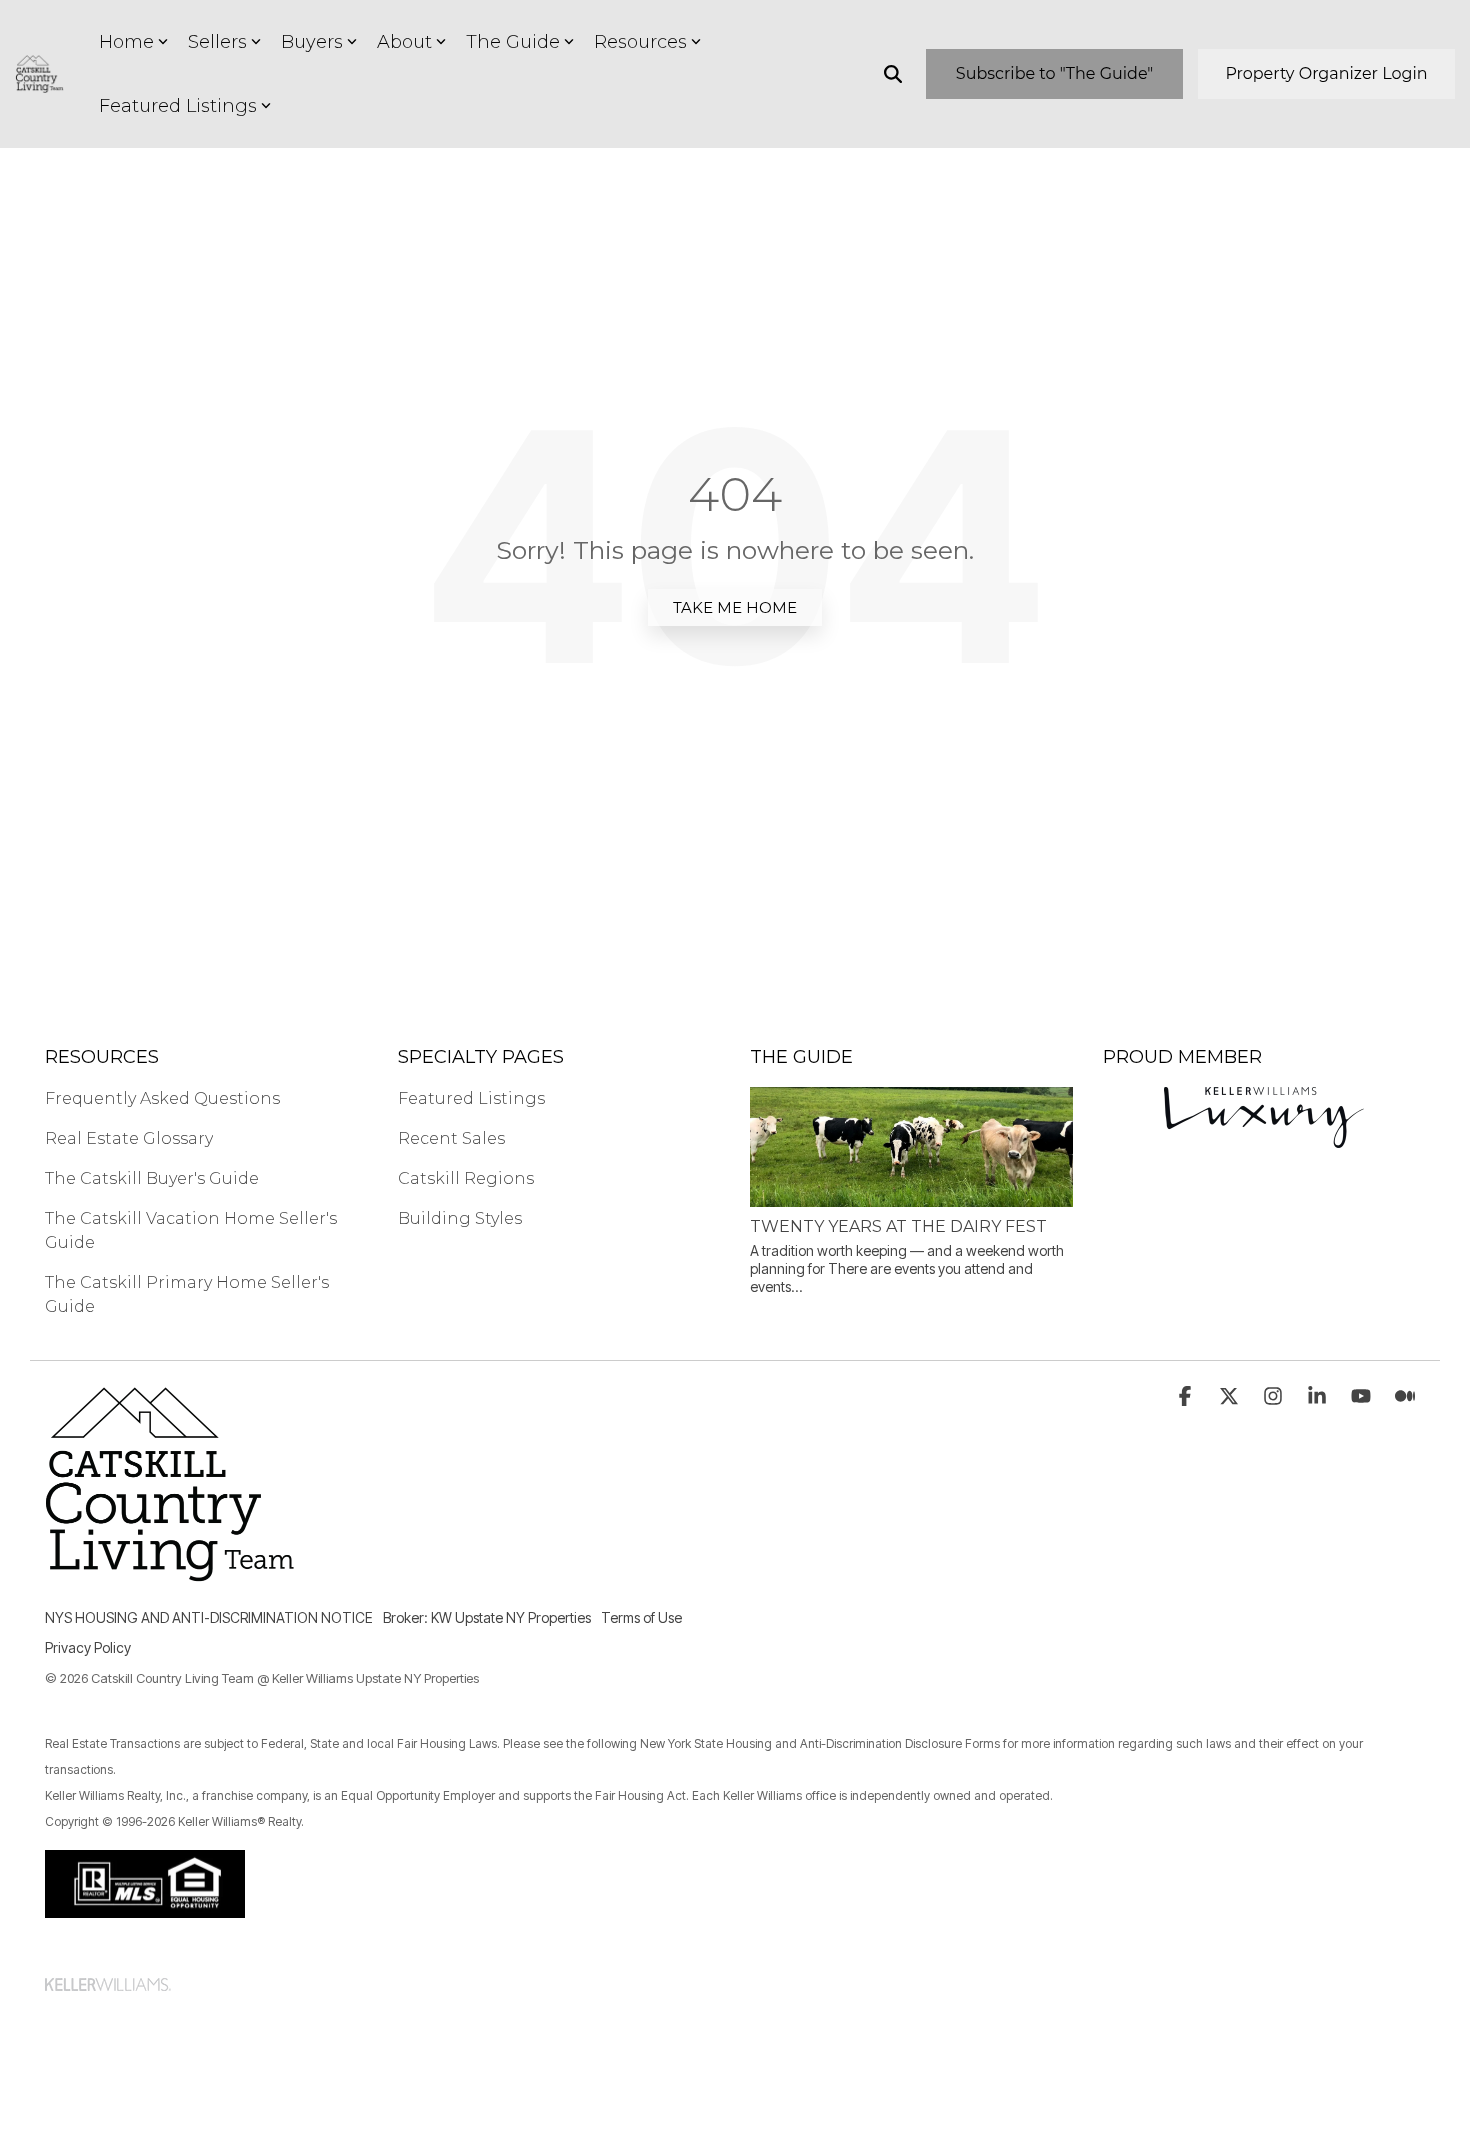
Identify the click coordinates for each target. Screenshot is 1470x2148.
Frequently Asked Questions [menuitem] (162, 1098)
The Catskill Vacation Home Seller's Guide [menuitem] (193, 1230)
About (404, 42)
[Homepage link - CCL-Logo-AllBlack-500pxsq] (170, 1586)
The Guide (513, 42)
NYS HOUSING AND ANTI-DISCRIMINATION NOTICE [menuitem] (209, 1617)
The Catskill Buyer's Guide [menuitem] (152, 1178)
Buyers (312, 42)
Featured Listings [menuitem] (471, 1098)
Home (126, 42)
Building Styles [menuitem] (460, 1218)
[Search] (893, 74)
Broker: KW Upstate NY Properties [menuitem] (487, 1617)
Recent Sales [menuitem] (451, 1138)
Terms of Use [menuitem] (641, 1617)
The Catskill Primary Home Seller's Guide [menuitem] (189, 1294)
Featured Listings (178, 106)
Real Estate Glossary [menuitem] (129, 1138)
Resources (640, 42)
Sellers (217, 42)
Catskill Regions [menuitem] (466, 1178)
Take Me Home (735, 607)
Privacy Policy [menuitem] (88, 1647)
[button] (1187, 1397)
